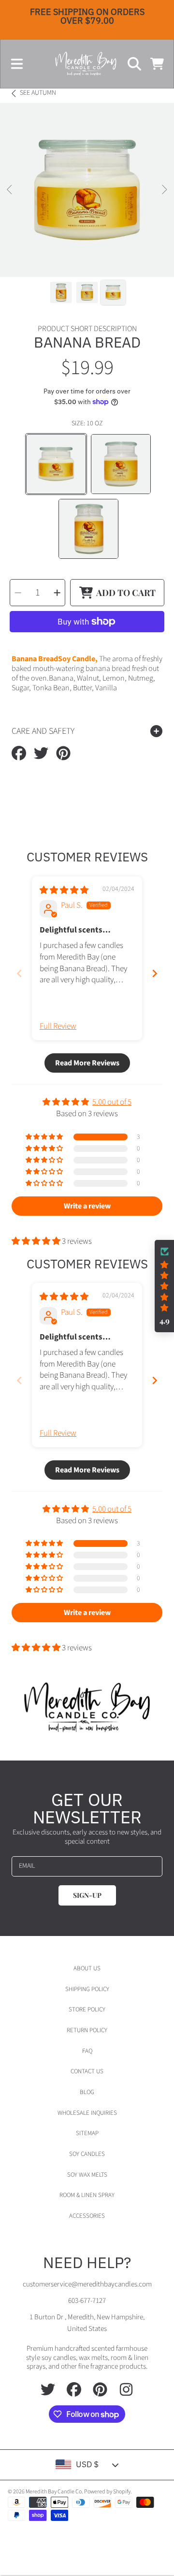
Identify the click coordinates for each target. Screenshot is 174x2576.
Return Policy (87, 2030)
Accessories (87, 2216)
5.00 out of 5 (112, 1102)
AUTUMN (38, 93)
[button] (17, 64)
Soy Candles (87, 2154)
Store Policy (87, 2009)
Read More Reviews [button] (87, 1063)
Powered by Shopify (107, 2492)
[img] (64, 890)
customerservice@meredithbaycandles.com (87, 2284)
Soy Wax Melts (87, 2175)
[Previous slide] (19, 973)
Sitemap (87, 2133)
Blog (87, 2092)
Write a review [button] (87, 1206)
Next (164, 190)
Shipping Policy (87, 1989)
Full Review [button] (58, 1026)
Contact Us (87, 2071)
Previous (10, 190)
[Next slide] (155, 973)
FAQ (87, 2051)
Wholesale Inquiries (87, 2113)
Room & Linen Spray (87, 2195)
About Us (87, 1968)
